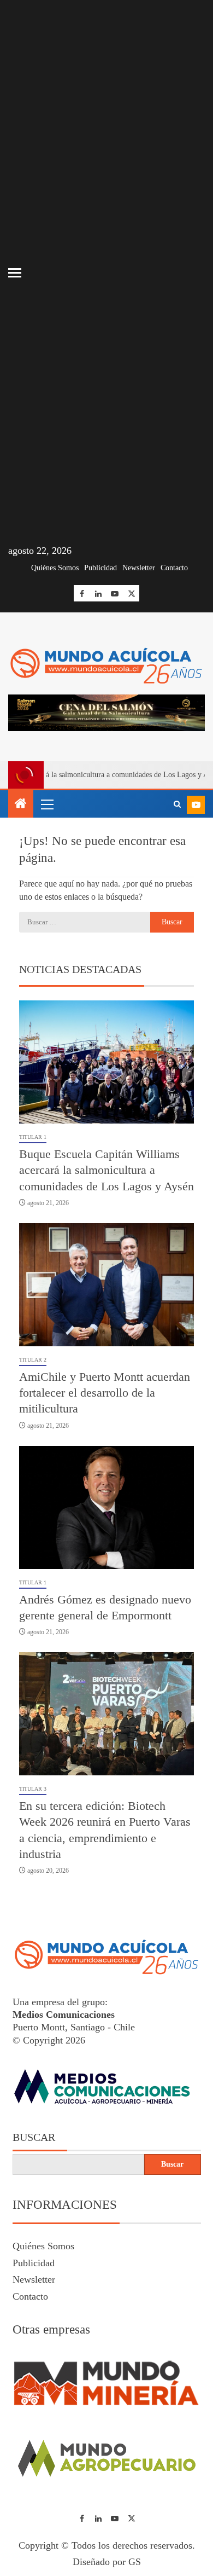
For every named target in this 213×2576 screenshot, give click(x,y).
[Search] (177, 804)
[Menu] (46, 804)
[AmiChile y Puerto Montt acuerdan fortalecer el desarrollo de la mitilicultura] (106, 1285)
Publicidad (100, 568)
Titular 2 (33, 1360)
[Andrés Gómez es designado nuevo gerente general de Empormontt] (106, 1507)
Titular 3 (33, 1789)
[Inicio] (21, 804)
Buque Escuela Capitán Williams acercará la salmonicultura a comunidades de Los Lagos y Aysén (106, 1170)
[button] (46, 804)
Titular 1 (33, 1137)
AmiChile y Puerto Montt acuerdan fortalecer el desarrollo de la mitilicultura (105, 1393)
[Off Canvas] (15, 273)
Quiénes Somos (55, 568)
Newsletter (139, 568)
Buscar (34, 2137)
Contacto (174, 568)
